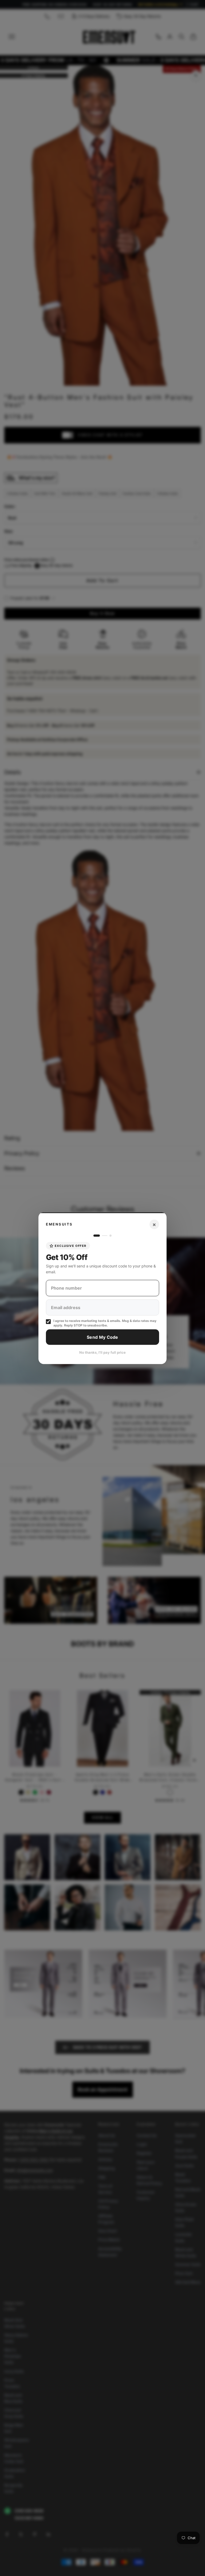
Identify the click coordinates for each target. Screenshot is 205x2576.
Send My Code (102, 1337)
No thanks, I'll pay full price (102, 1352)
